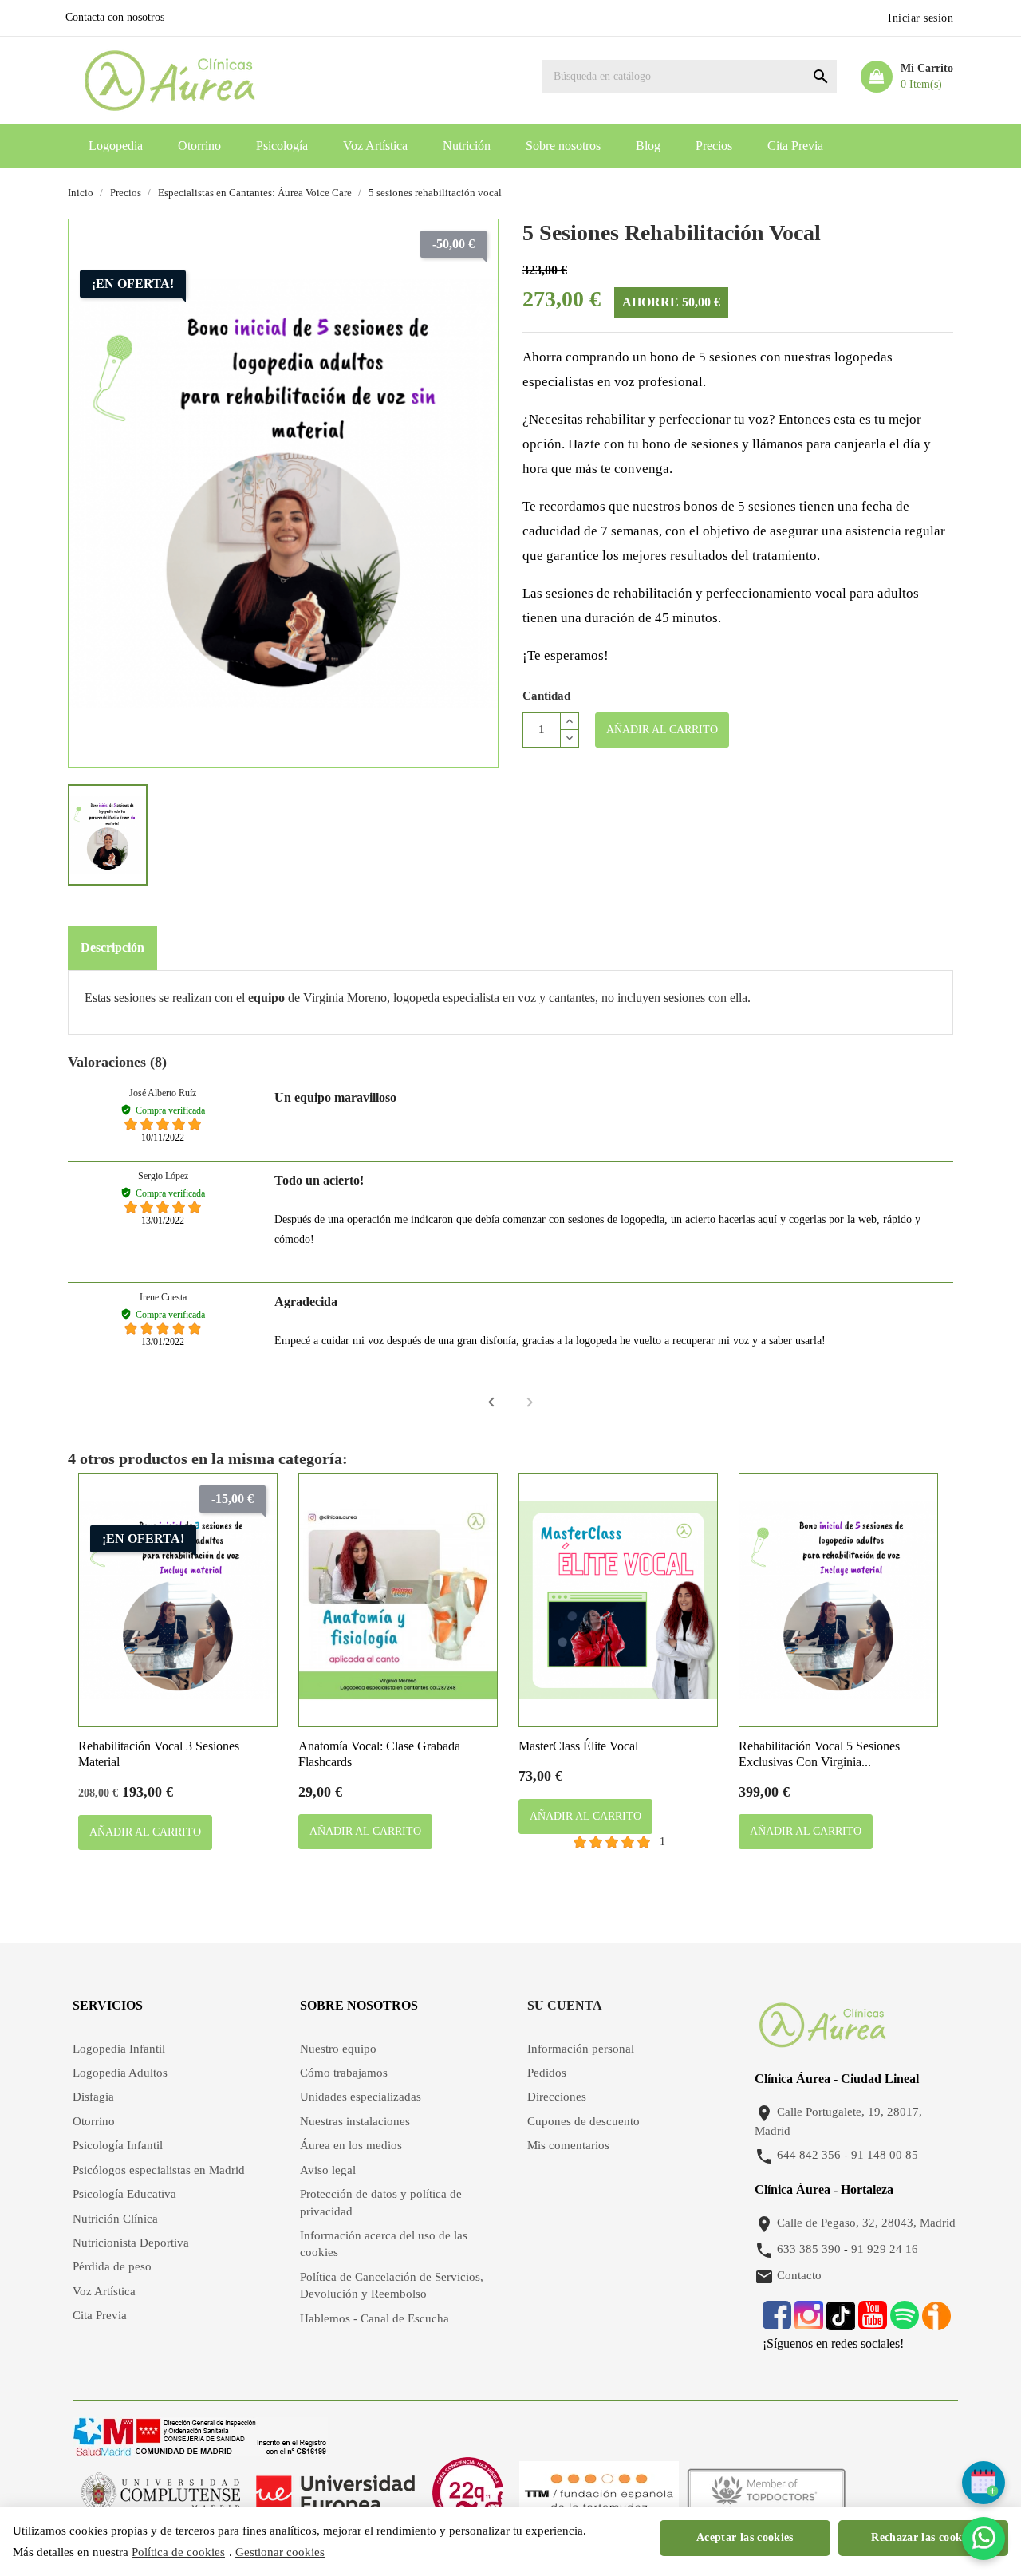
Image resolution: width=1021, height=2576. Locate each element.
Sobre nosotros (563, 146)
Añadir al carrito (662, 730)
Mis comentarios (568, 2145)
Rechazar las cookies (923, 2537)
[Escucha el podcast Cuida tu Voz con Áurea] (936, 2324)
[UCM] (160, 2492)
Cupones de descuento (583, 2121)
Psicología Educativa (124, 2194)
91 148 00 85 (885, 2156)
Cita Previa (795, 146)
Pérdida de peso (112, 2266)
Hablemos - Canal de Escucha (374, 2318)
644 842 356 (809, 2156)
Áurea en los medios (351, 2145)
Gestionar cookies (280, 2552)
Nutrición (467, 146)
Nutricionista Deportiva (131, 2243)
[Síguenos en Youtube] (873, 2324)
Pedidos (547, 2073)
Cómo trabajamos (344, 2073)
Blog (648, 146)
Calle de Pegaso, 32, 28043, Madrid (866, 2223)
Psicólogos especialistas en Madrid (159, 2170)
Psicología (282, 146)
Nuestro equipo (338, 2049)
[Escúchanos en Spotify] (905, 2324)
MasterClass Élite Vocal (578, 1746)
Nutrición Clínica (115, 2219)
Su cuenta (565, 2005)
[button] (491, 1402)
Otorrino (199, 146)
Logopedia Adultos (120, 2073)
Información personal (581, 2049)
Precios (714, 146)
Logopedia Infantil (119, 2049)
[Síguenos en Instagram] (809, 2324)
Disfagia (93, 2097)
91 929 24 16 (885, 2250)
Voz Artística (375, 146)
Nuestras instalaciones (355, 2121)
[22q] (467, 2492)
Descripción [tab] (112, 947)
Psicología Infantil (118, 2145)
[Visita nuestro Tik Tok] (842, 2324)
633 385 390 (809, 2250)
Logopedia (116, 146)
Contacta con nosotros (115, 17)
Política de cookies (178, 2552)
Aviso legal (328, 2170)
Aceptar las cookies (745, 2537)
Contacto (799, 2276)
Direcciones (557, 2097)
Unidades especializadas (361, 2097)
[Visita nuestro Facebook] (777, 2324)
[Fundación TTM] (599, 2492)
